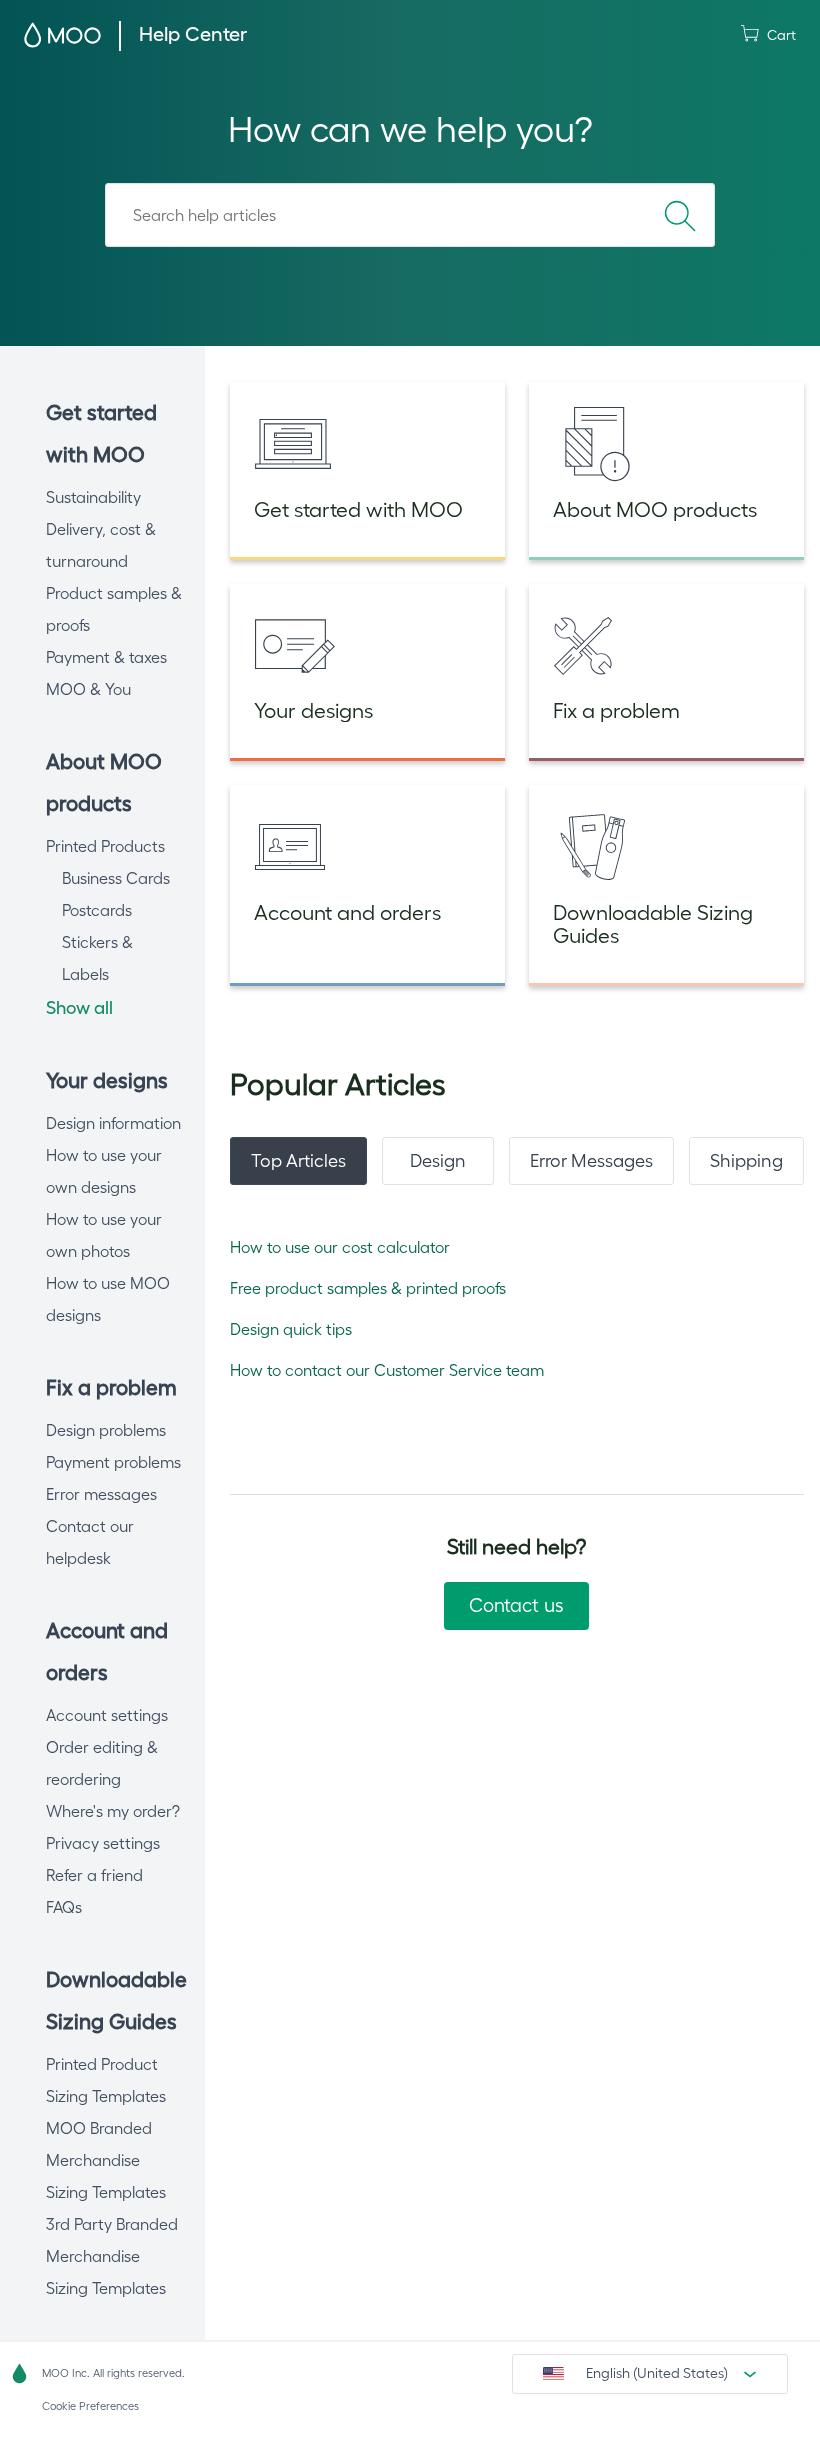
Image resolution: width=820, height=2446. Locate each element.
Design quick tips (291, 1329)
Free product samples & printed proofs (368, 1288)
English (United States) (657, 2373)
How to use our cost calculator (340, 1247)
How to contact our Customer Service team (387, 1370)
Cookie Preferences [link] (90, 2406)
